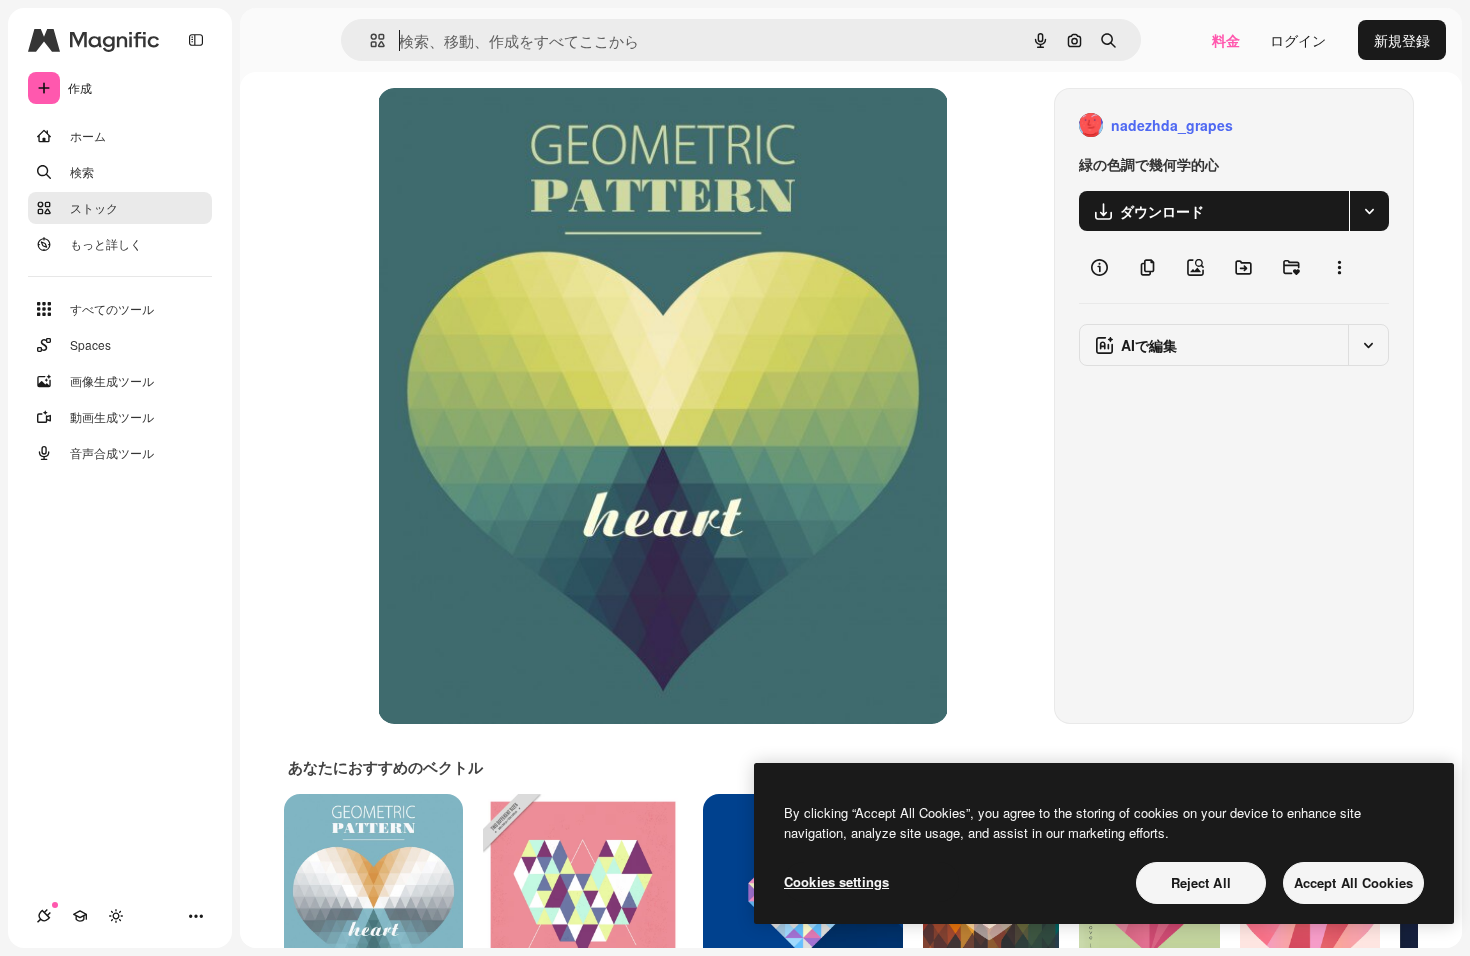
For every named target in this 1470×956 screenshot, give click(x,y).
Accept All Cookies (1353, 882)
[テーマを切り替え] (116, 916)
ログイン (1298, 40)
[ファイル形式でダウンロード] (1369, 211)
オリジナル (515, 125)
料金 (1226, 40)
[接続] (44, 916)
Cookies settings (836, 881)
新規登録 (1402, 40)
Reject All (1201, 882)
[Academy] (80, 916)
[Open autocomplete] (369, 40)
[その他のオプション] (1339, 267)
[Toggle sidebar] (196, 40)
